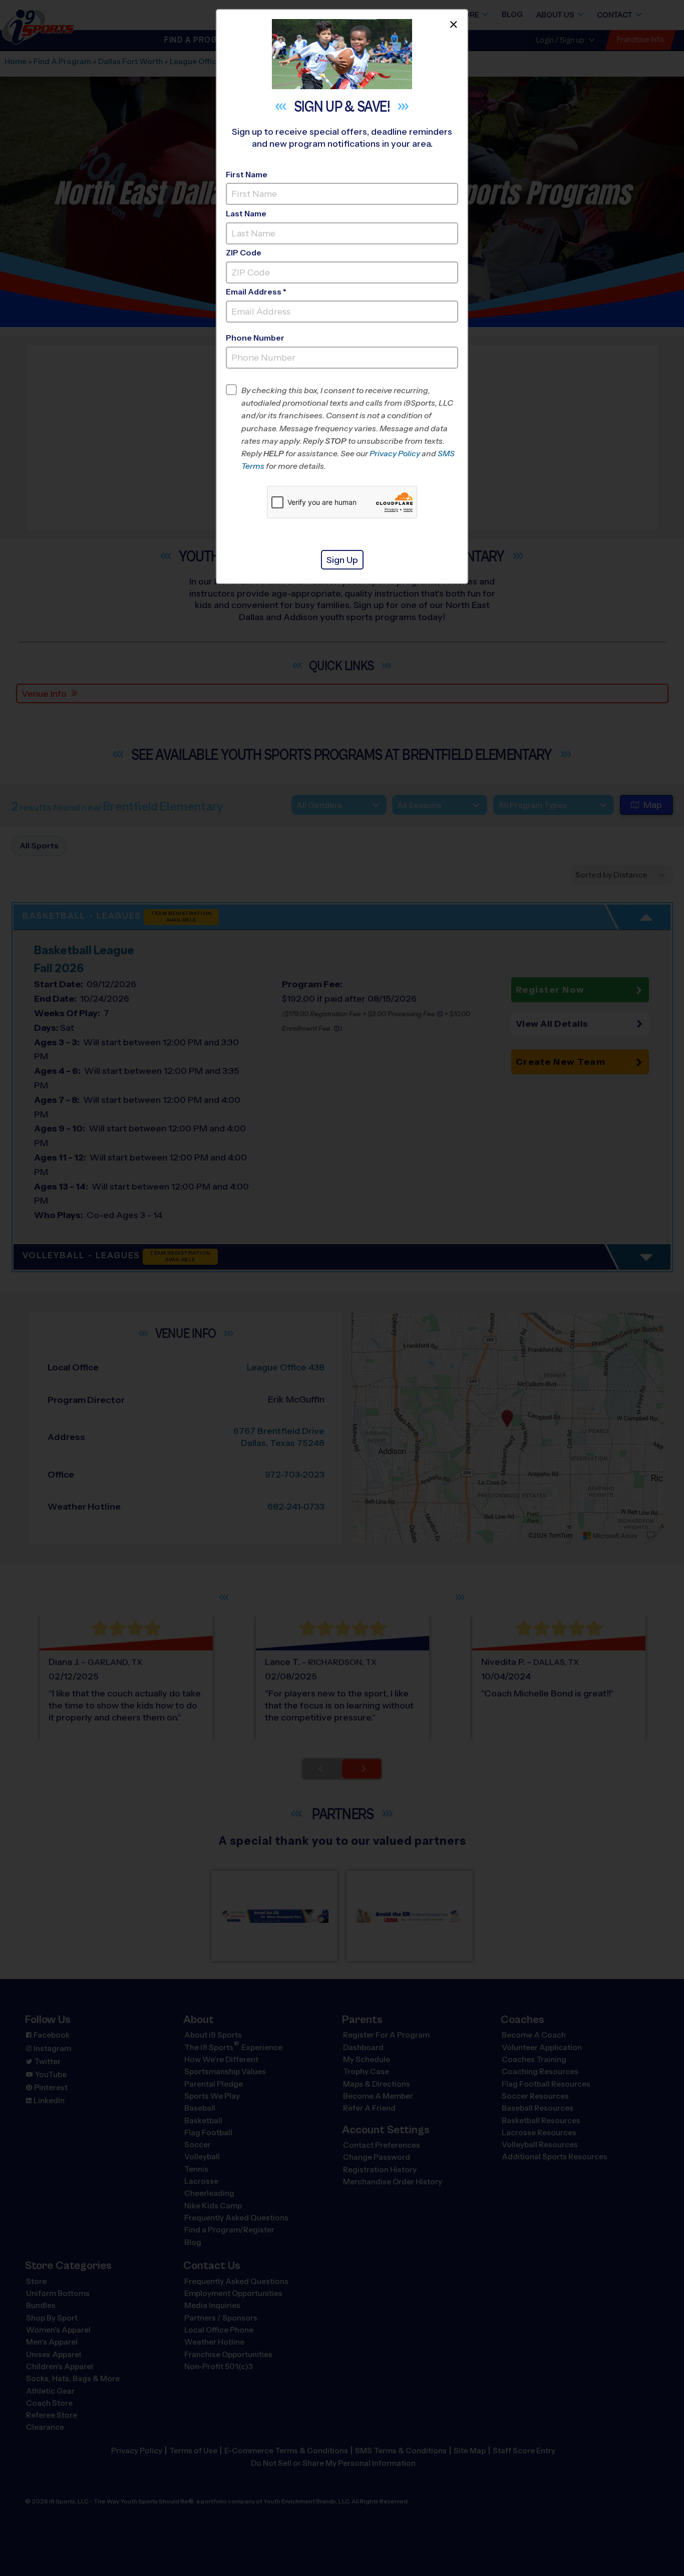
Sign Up (342, 560)
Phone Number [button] (255, 338)
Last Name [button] (246, 214)
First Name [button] (247, 175)
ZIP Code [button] (244, 253)
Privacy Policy (395, 454)
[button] (350, 428)
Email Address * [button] (256, 292)
